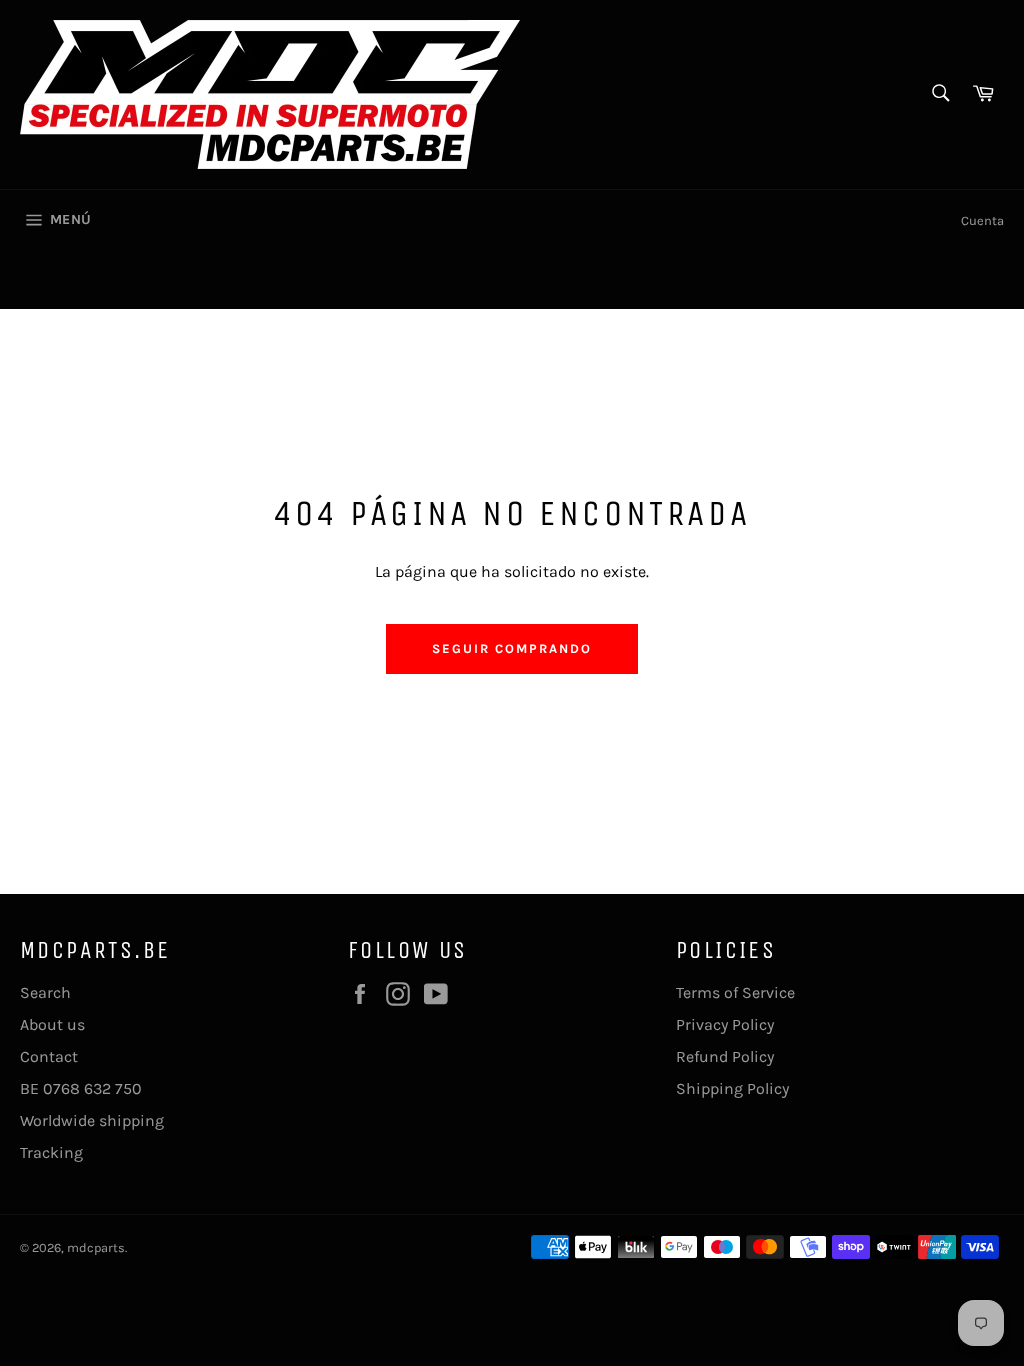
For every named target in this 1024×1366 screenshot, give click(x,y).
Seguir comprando (511, 648)
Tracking (51, 1152)
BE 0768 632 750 (81, 1088)
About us (52, 1024)
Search (45, 992)
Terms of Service (735, 992)
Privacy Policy (725, 1024)
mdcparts (96, 1247)
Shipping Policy (732, 1088)
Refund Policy (725, 1056)
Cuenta (982, 220)
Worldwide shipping (92, 1120)
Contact (49, 1056)
